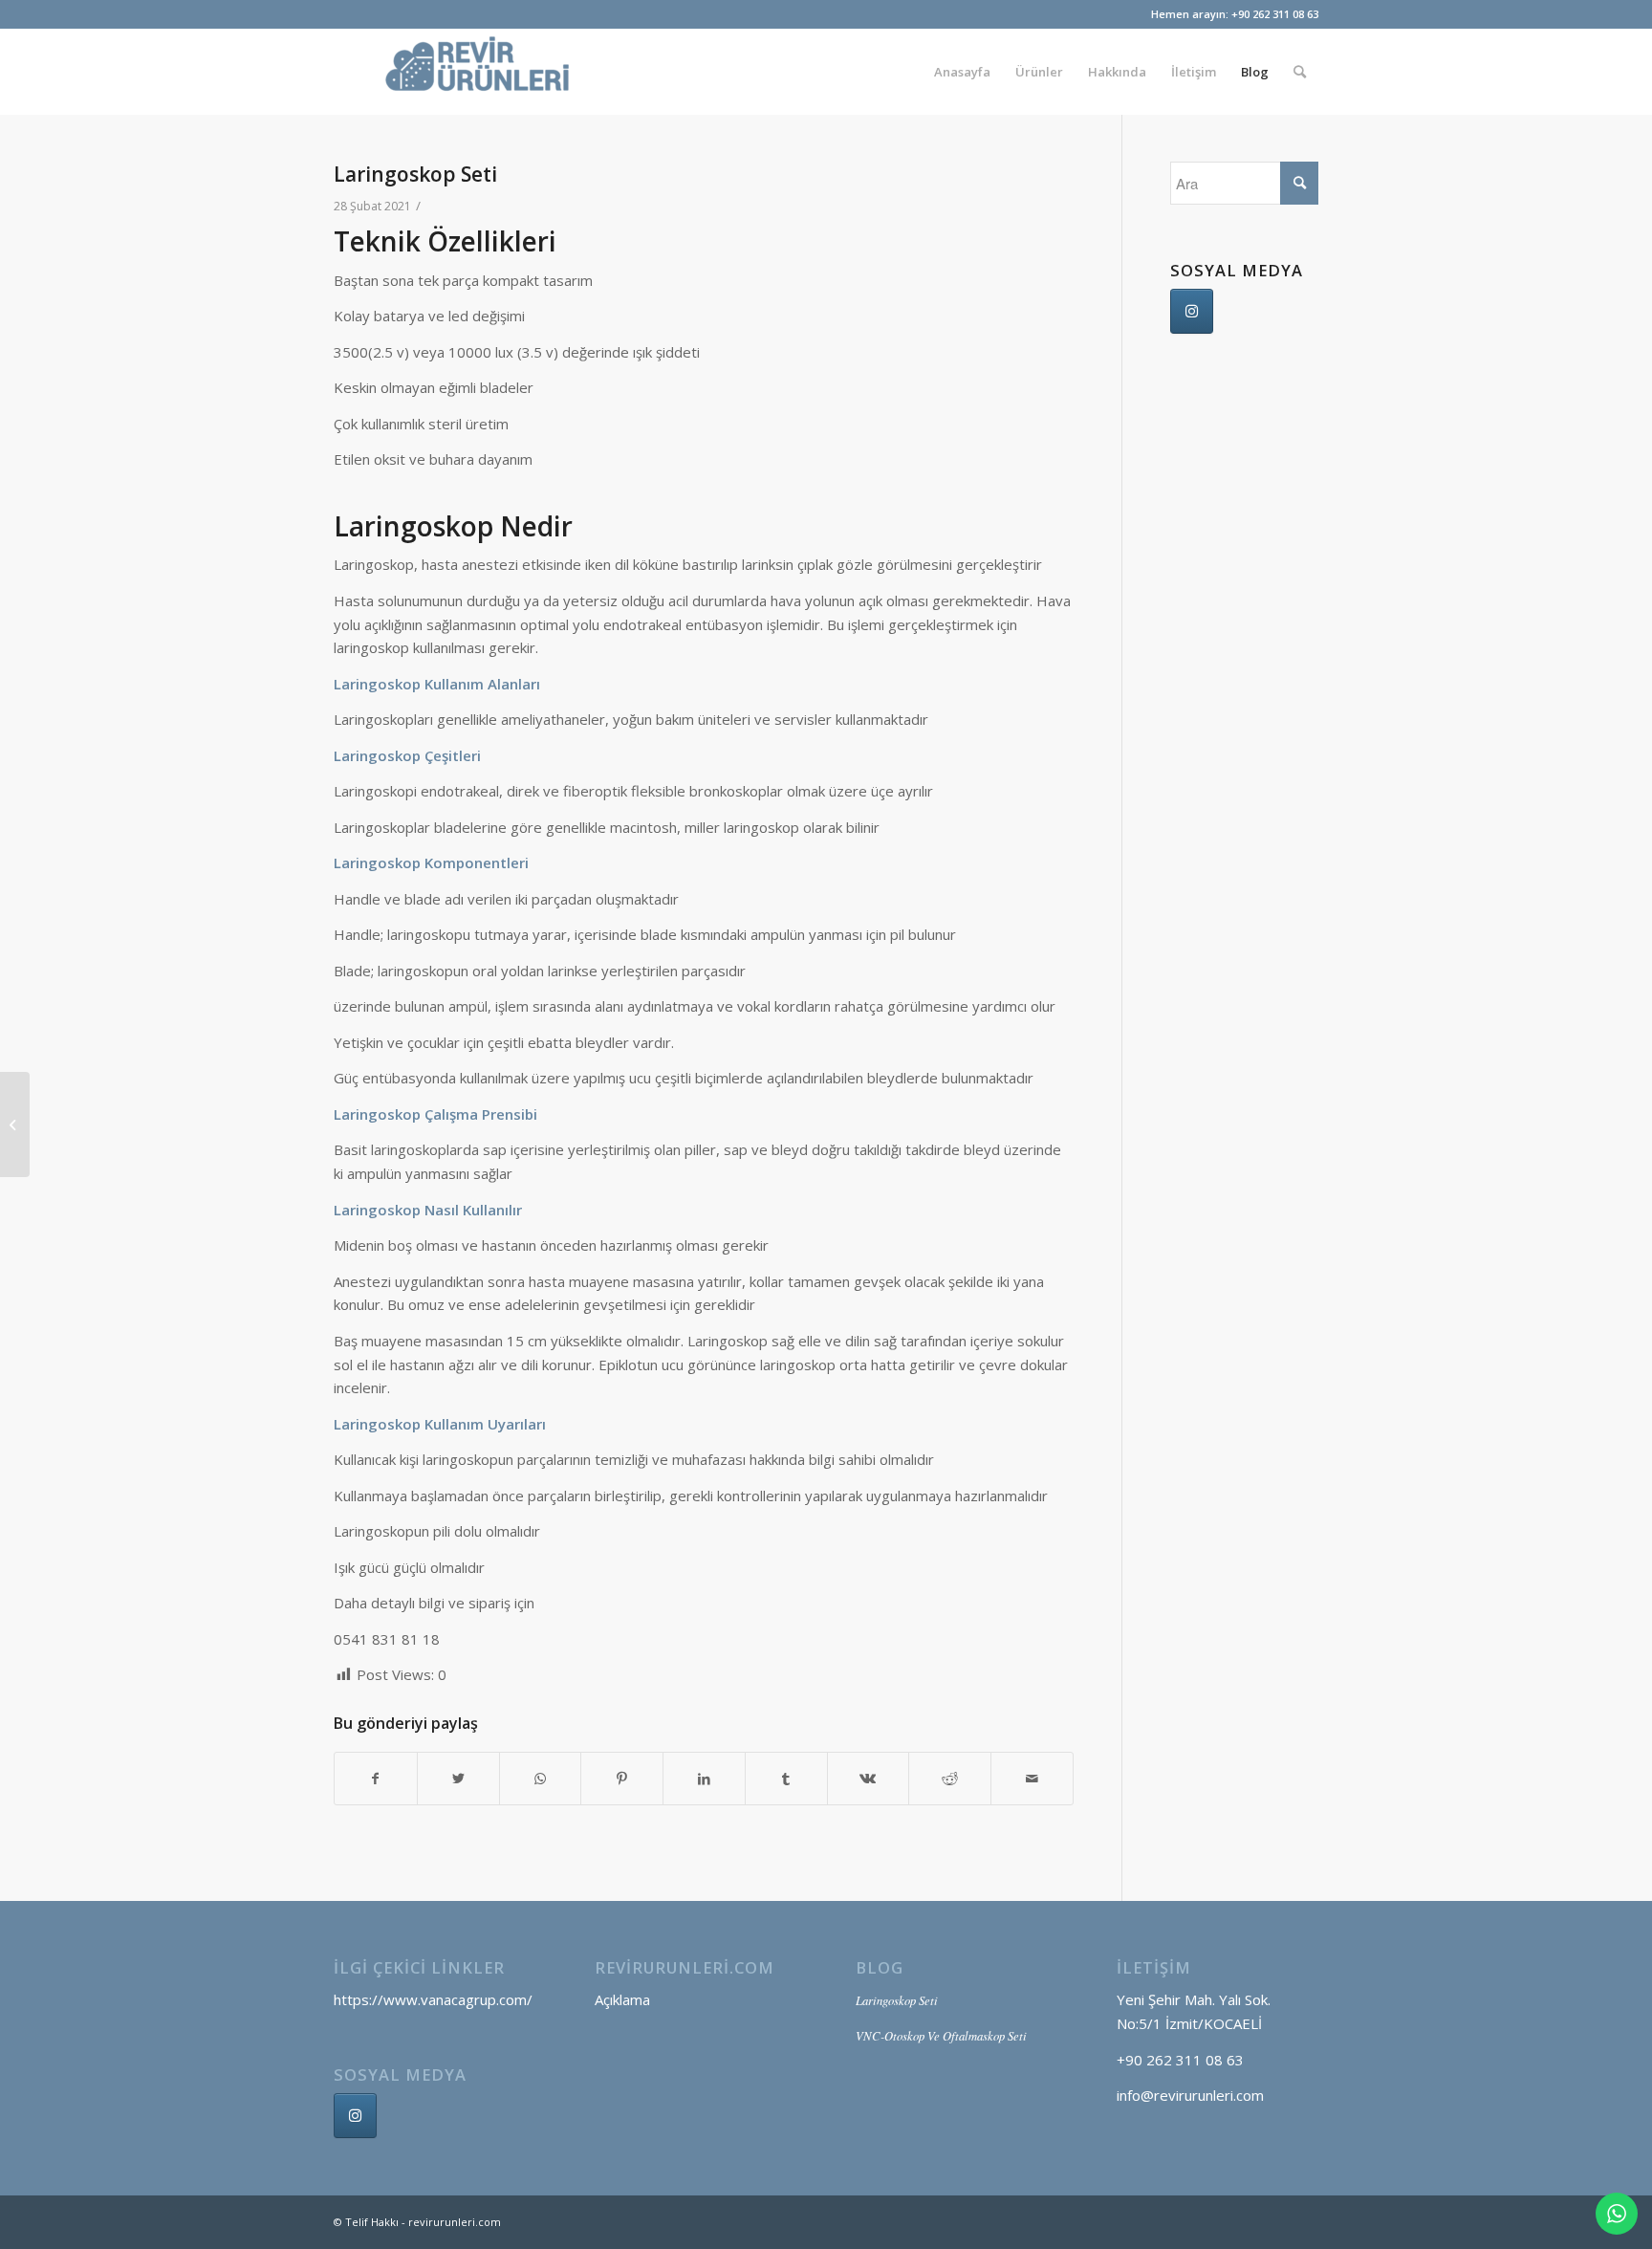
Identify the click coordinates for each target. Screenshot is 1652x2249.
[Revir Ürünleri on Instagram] (1192, 311)
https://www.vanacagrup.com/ (433, 1999)
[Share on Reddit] (950, 1779)
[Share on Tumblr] (786, 1779)
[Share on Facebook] (376, 1779)
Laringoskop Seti (415, 174)
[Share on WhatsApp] (541, 1779)
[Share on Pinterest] (622, 1779)
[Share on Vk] (869, 1779)
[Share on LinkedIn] (704, 1779)
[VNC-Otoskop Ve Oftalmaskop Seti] (15, 1124)
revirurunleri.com (455, 2222)
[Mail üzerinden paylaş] (1032, 1779)
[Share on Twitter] (458, 1779)
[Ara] (1300, 72)
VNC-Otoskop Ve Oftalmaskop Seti (941, 2035)
